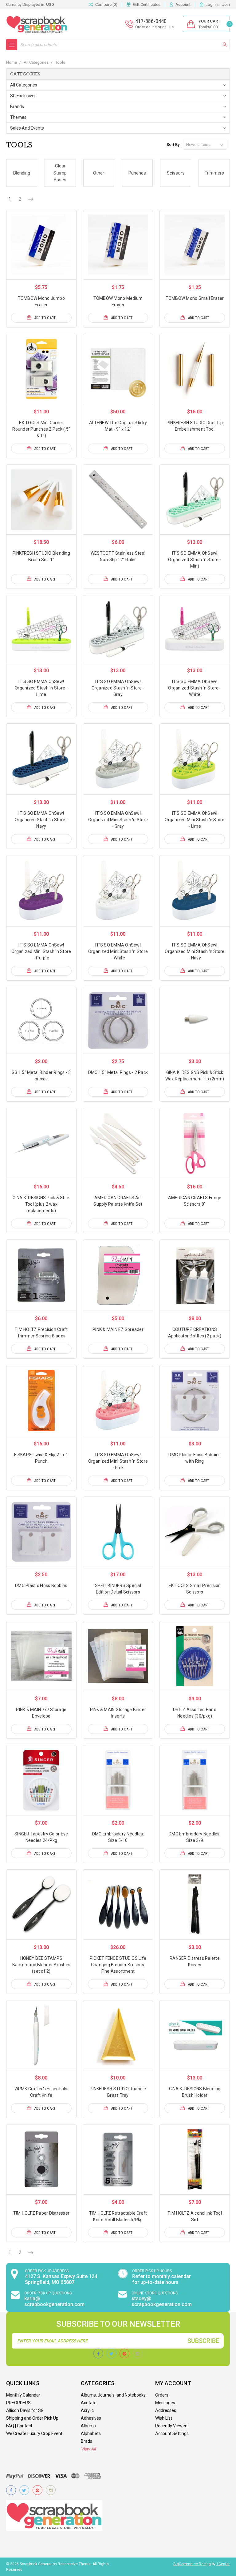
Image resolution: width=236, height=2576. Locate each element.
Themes (18, 117)
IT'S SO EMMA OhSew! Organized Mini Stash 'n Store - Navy (195, 951)
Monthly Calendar (23, 2395)
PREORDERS (18, 2403)
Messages (165, 2403)
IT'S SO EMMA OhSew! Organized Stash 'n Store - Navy (41, 820)
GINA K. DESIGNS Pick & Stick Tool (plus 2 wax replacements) (41, 1204)
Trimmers (214, 173)
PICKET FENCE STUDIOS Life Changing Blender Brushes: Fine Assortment (118, 1965)
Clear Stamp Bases (60, 173)
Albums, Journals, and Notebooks (113, 2395)
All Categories (24, 85)
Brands (17, 106)
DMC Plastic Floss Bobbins (41, 1585)
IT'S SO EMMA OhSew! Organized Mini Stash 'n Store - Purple (41, 951)
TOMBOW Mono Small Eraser (195, 298)
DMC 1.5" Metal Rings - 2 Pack (118, 1072)
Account (183, 4)
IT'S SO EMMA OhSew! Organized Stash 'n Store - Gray (118, 688)
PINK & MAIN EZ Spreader (118, 1329)
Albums (88, 2426)
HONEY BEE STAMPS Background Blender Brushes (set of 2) (41, 1965)
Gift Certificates (147, 4)
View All (88, 2449)
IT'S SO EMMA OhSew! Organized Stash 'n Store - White (195, 688)
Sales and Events (27, 128)
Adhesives (91, 2418)
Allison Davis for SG (25, 2410)
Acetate (89, 2403)
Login (211, 4)
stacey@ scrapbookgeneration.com (162, 2301)
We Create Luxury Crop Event (34, 2433)
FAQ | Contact (19, 2426)
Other (99, 173)
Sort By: (173, 145)
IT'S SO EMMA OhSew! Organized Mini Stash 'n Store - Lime (195, 820)
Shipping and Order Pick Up (32, 2418)
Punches (137, 173)
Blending (22, 173)
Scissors (176, 173)
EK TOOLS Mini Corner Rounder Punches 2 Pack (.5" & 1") (41, 429)
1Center (223, 2564)
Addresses (166, 2410)
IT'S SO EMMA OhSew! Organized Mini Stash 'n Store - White (118, 951)
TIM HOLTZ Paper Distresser (41, 2213)
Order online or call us (154, 27)
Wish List (164, 2418)
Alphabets (91, 2433)
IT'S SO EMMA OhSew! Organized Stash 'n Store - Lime (41, 688)
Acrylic (87, 2410)
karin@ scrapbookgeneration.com (54, 2301)
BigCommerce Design (192, 2564)
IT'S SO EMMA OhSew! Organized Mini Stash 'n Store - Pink (118, 1461)
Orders (162, 2395)
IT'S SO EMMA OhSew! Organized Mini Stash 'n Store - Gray (118, 820)
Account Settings (172, 2433)
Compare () (106, 4)
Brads (87, 2441)
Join (226, 4)
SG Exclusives (23, 96)
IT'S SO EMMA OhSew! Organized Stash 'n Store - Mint (195, 560)
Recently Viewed (171, 2426)
